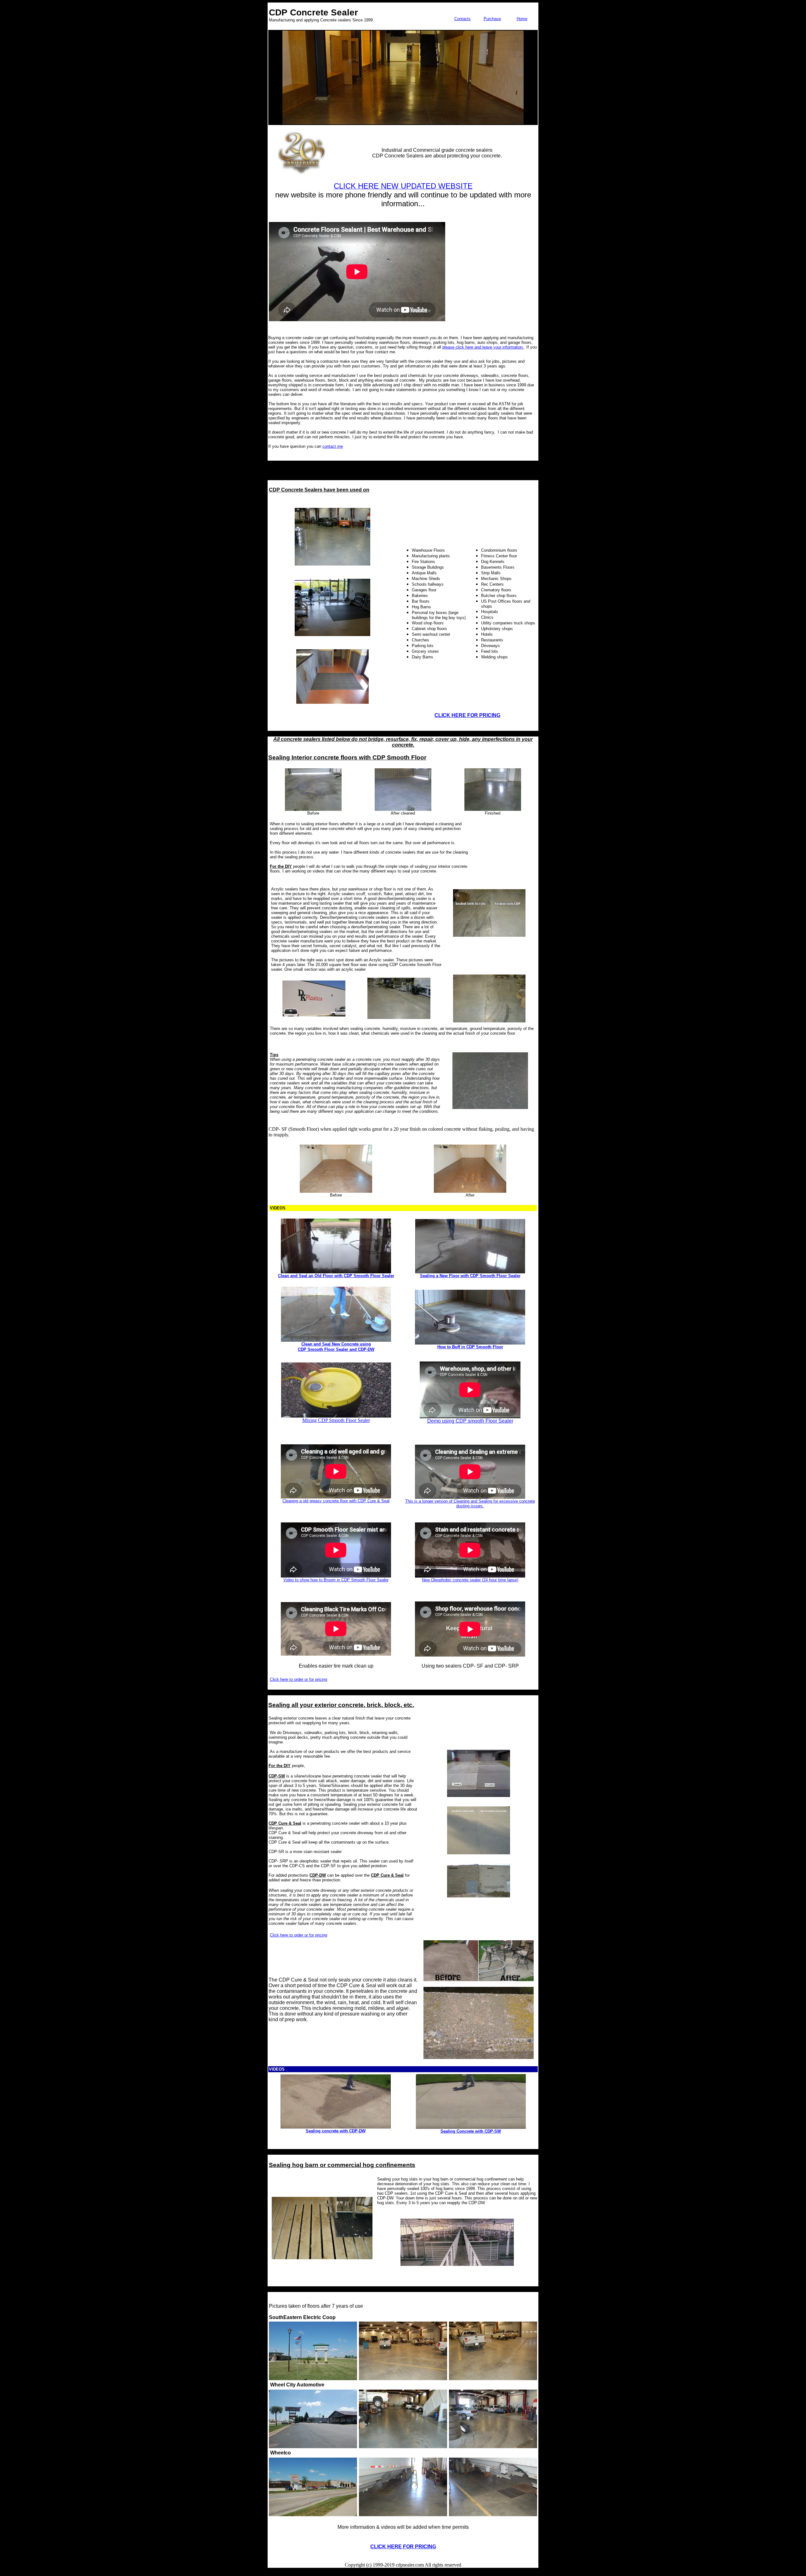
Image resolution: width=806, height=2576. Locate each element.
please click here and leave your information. (483, 347)
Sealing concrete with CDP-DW (336, 2131)
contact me (333, 446)
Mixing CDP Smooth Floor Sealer (336, 1420)
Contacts (463, 19)
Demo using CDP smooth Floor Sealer (470, 1421)
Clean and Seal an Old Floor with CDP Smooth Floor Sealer (336, 1276)
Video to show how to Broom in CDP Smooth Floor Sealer (336, 1580)
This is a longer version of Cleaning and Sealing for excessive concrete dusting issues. (470, 1504)
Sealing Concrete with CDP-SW (471, 2131)
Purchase (492, 19)
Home (522, 19)
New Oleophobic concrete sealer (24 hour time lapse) (470, 1580)
